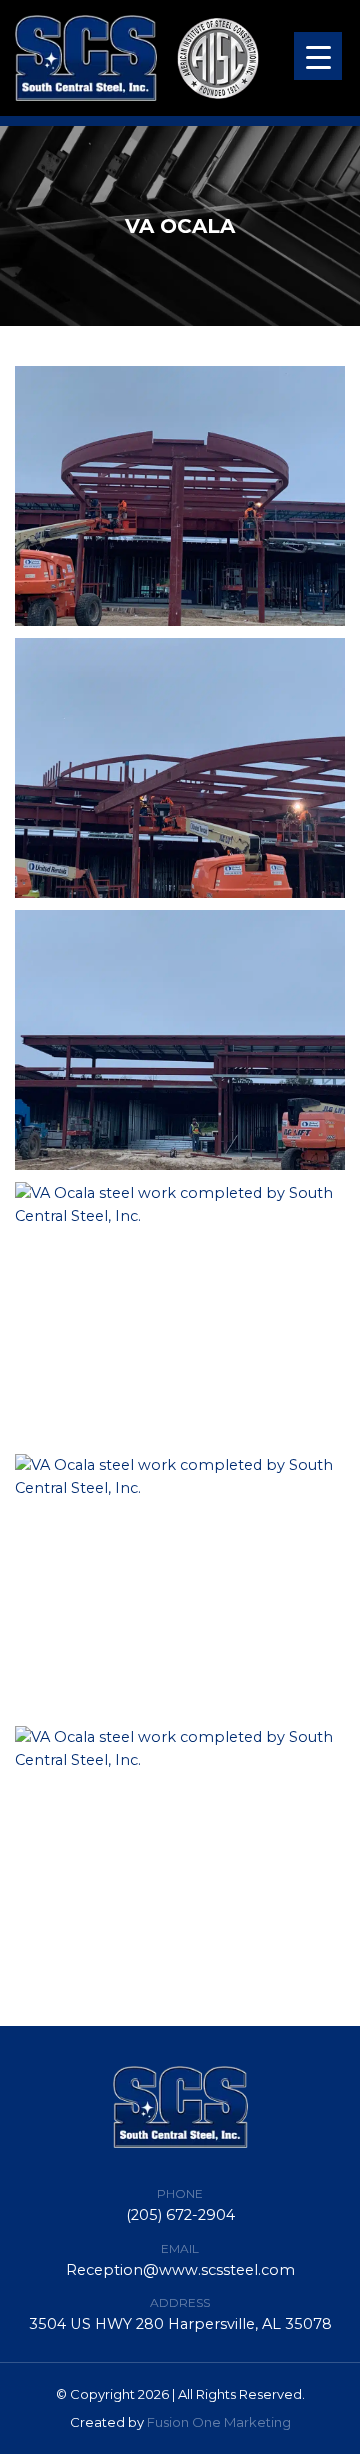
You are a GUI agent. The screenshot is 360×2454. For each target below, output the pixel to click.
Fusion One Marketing (219, 2422)
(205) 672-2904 (180, 2215)
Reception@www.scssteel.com (180, 2270)
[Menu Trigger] (318, 56)
